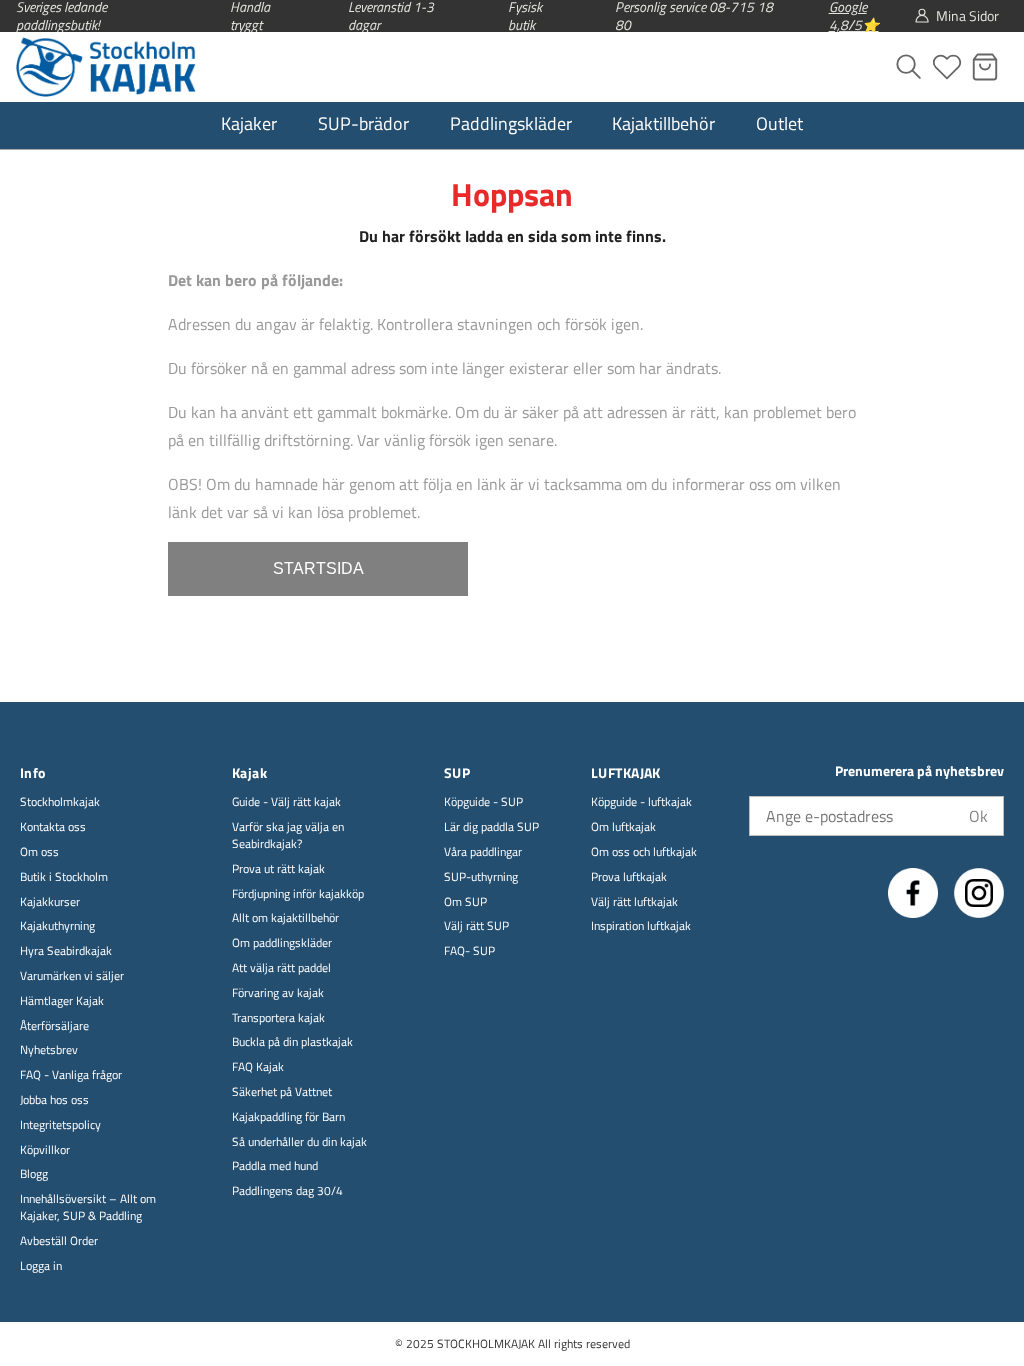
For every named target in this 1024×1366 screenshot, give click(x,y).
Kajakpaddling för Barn (288, 1117)
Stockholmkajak (60, 802)
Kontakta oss (53, 827)
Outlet (779, 123)
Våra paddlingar (483, 852)
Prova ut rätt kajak (278, 869)
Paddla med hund (275, 1166)
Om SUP (465, 902)
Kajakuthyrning (57, 926)
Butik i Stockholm (64, 877)
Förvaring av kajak (278, 993)
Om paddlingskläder (282, 943)
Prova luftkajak (629, 877)
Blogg (34, 1174)
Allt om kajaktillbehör (285, 918)
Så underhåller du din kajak (299, 1142)
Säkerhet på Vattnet (282, 1092)
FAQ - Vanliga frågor (71, 1075)
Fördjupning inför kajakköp (298, 894)
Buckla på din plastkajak (292, 1042)
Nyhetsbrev (49, 1050)
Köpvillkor (45, 1150)
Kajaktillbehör (663, 123)
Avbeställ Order (59, 1241)
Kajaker (249, 123)
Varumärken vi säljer (72, 976)
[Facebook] (913, 893)
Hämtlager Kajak (62, 1001)
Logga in (41, 1266)
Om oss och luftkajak (644, 852)
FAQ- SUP (469, 951)
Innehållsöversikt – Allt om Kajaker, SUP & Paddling (88, 1208)
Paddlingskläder (511, 123)
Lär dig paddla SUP (491, 827)
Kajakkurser (50, 902)
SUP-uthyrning (481, 877)
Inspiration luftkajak (641, 926)
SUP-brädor (363, 123)
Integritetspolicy (60, 1125)
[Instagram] (979, 893)
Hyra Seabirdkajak (66, 951)
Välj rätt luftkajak (634, 902)
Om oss (39, 852)
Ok (978, 816)
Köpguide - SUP (483, 802)
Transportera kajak (278, 1018)
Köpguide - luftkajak (641, 802)
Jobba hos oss (54, 1100)
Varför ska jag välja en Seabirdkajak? (288, 836)
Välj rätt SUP (476, 926)
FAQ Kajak (258, 1067)
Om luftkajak (623, 827)
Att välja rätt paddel (281, 968)
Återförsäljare (54, 1026)
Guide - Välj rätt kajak (286, 802)
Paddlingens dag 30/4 (287, 1191)
